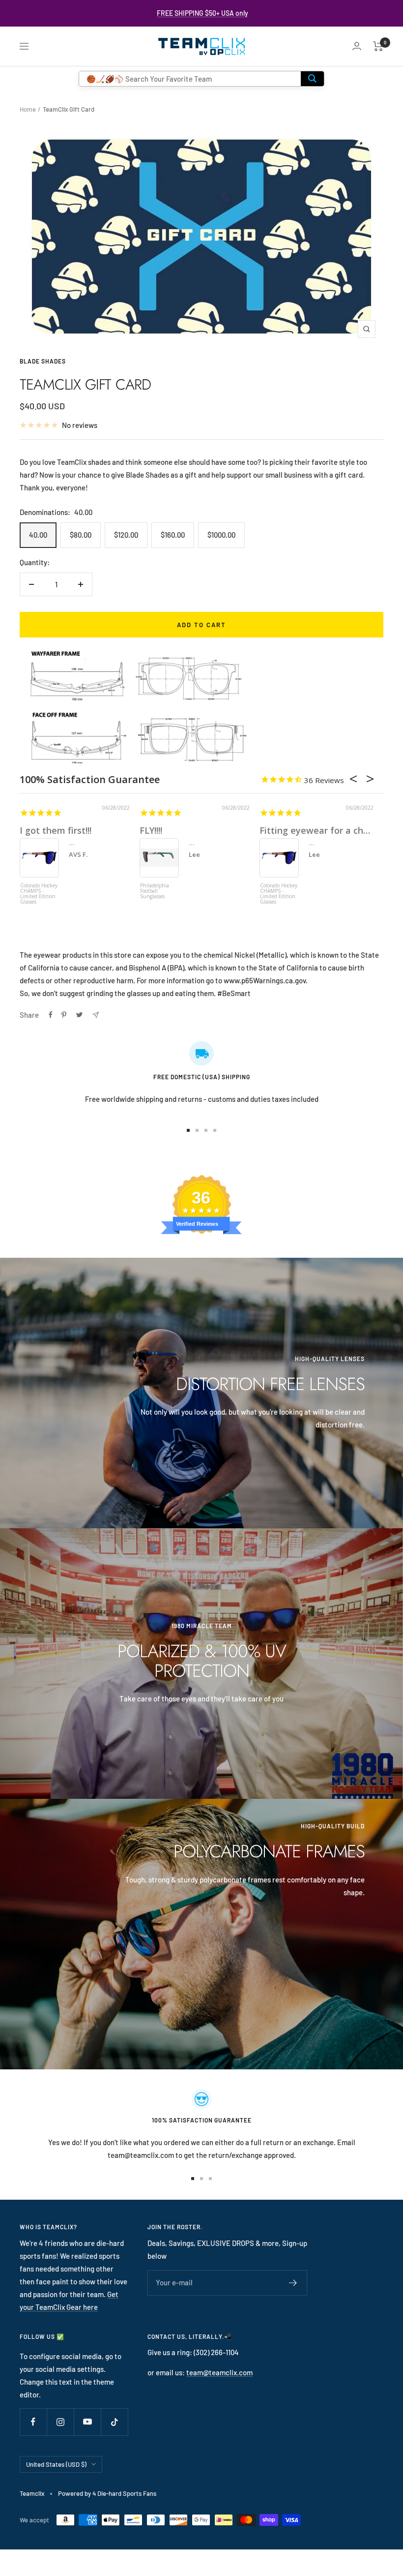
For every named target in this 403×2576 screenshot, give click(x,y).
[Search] (312, 79)
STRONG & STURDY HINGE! (78, 830)
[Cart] (378, 46)
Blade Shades (43, 361)
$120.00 (126, 535)
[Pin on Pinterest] (64, 1015)
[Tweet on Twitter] (79, 1015)
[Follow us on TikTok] (114, 2422)
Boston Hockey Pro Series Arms (277, 889)
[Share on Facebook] (51, 1015)
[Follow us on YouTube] (87, 2422)
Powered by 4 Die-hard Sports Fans (107, 2493)
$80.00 (81, 535)
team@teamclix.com (219, 2372)
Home (28, 109)
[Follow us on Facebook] (33, 2422)
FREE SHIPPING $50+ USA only (202, 13)
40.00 (38, 535)
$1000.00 (221, 535)
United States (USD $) (56, 2464)
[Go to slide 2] (197, 1130)
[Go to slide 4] (215, 1130)
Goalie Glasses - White (158, 889)
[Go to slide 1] (188, 1130)
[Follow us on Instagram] (60, 2422)
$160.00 (173, 535)
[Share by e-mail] (96, 1015)
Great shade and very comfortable (214, 830)
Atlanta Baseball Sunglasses (38, 889)
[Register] (293, 2283)
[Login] (357, 46)
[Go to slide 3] (206, 1130)
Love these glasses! (302, 830)
